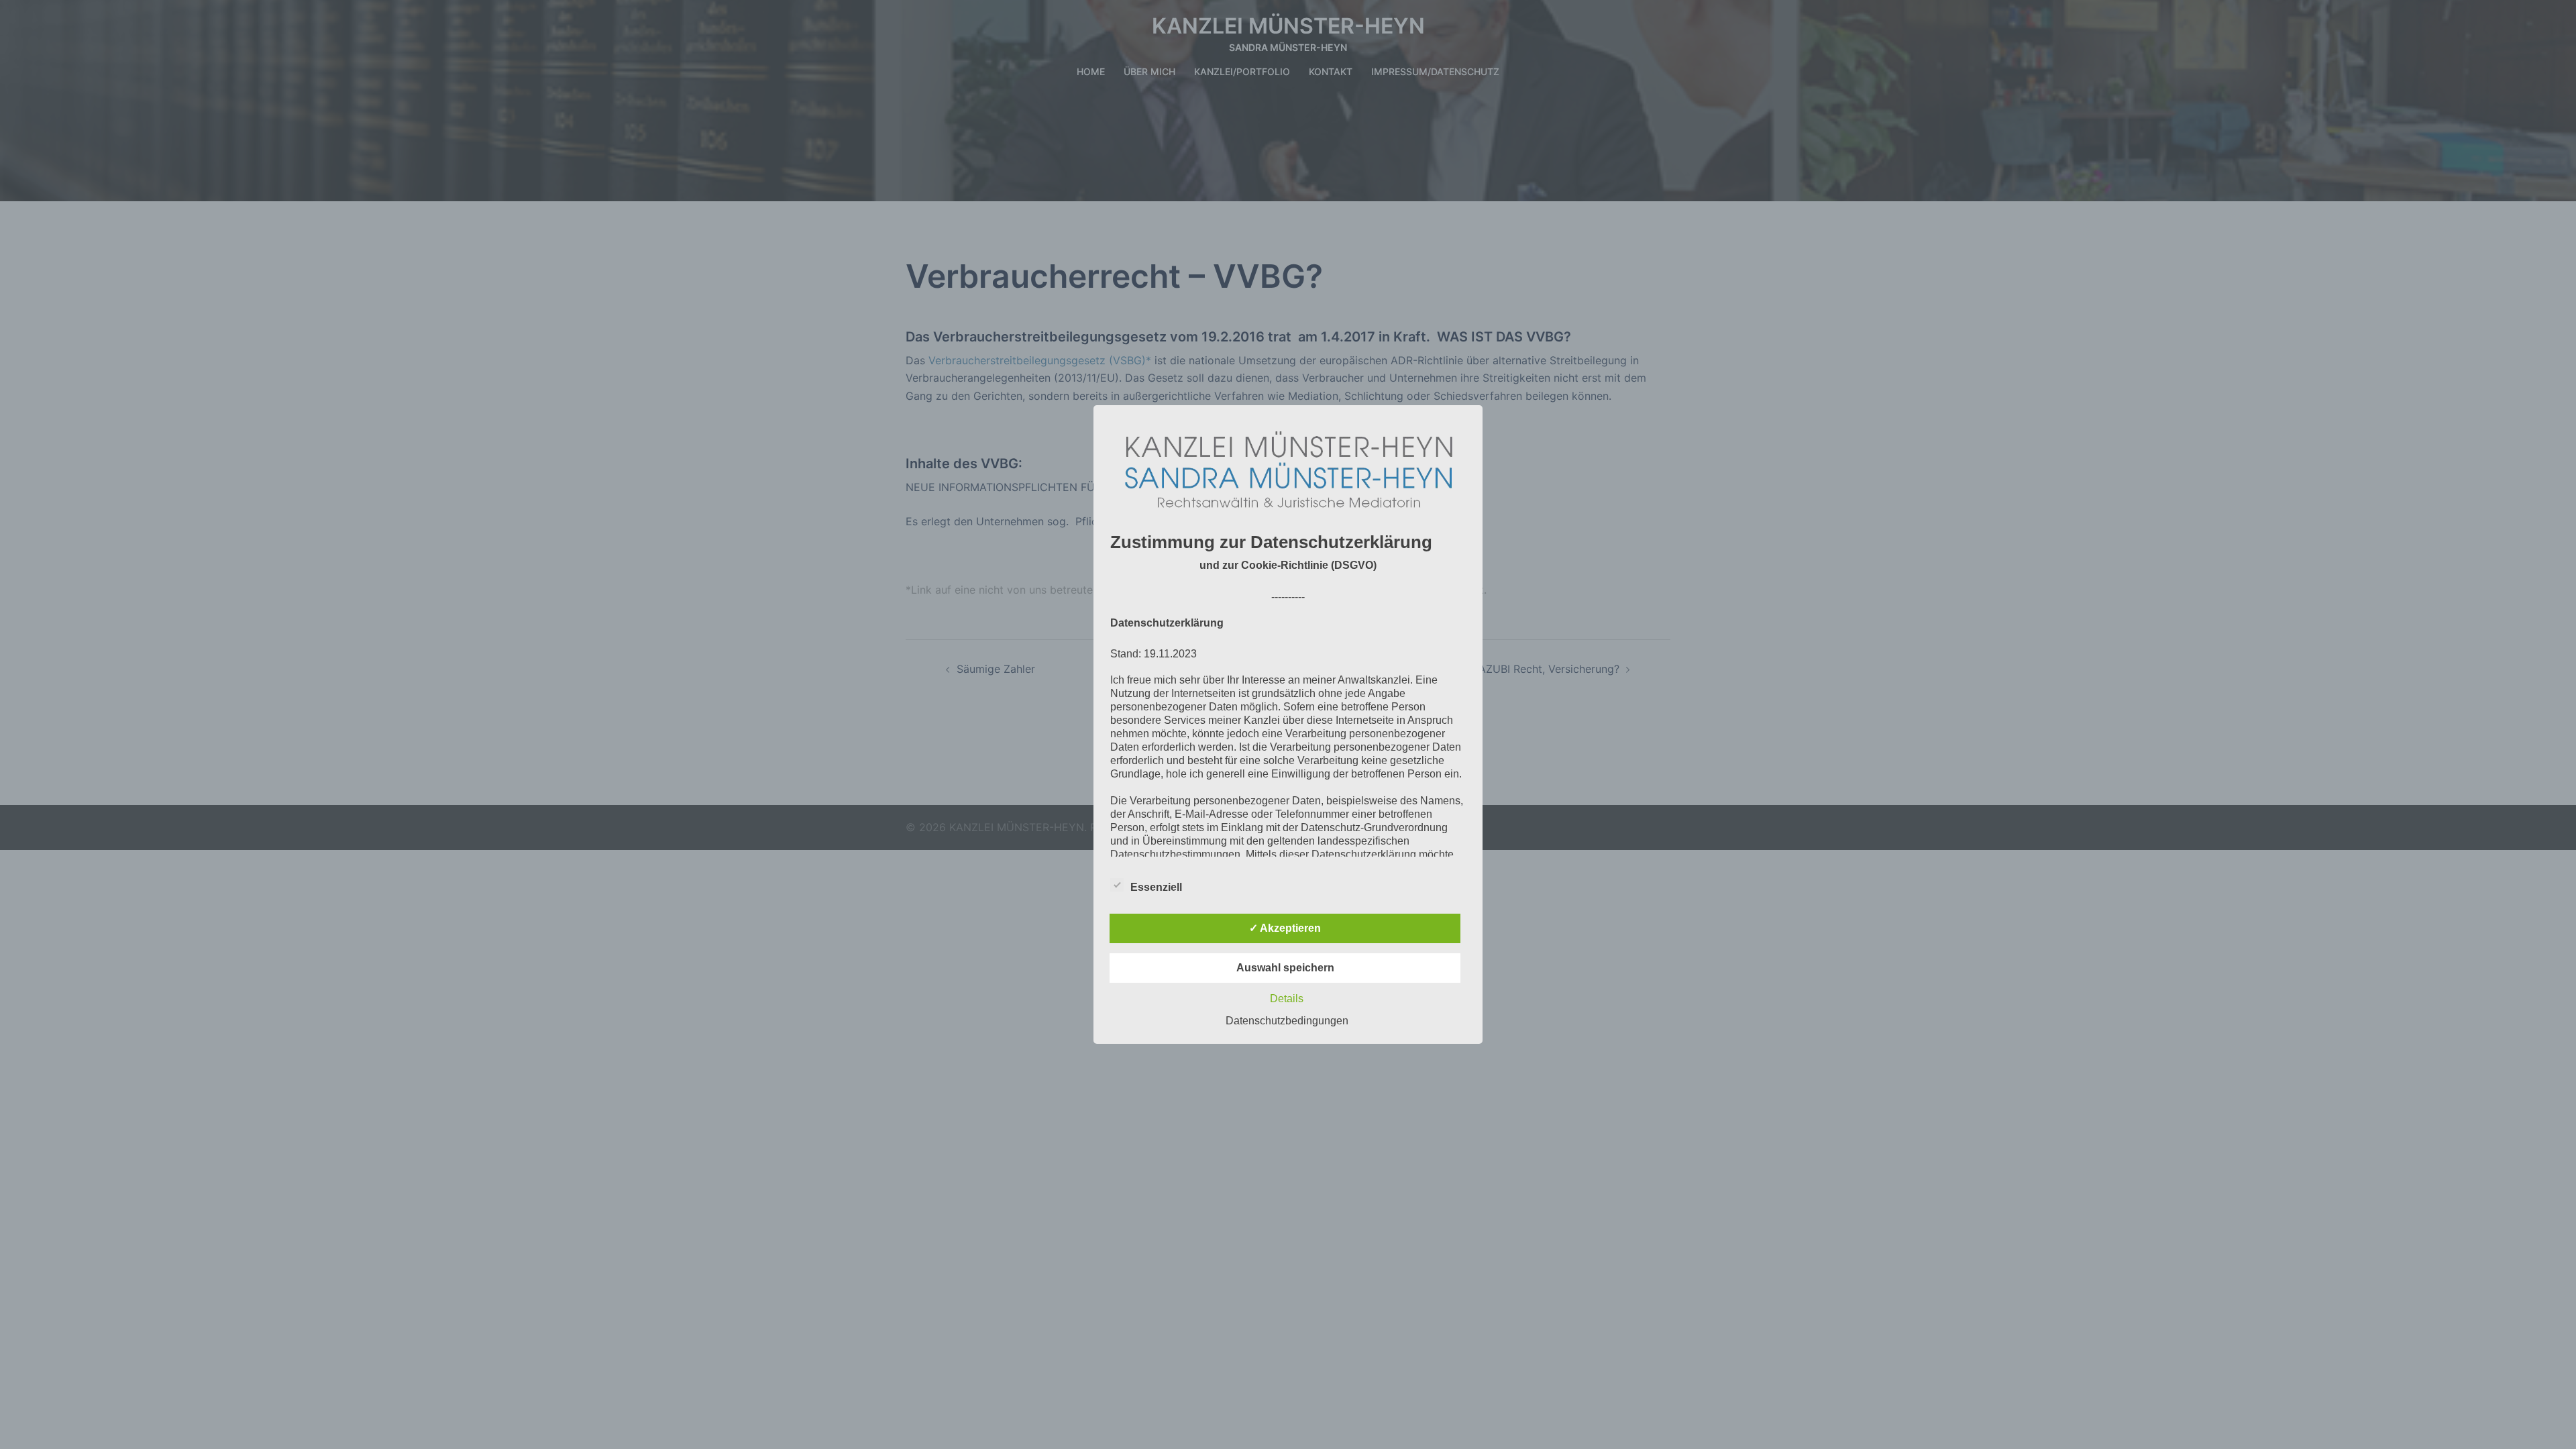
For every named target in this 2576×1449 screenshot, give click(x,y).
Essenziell (1156, 887)
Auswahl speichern (1285, 968)
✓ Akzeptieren (1285, 928)
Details (1287, 999)
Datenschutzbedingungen (1287, 1021)
